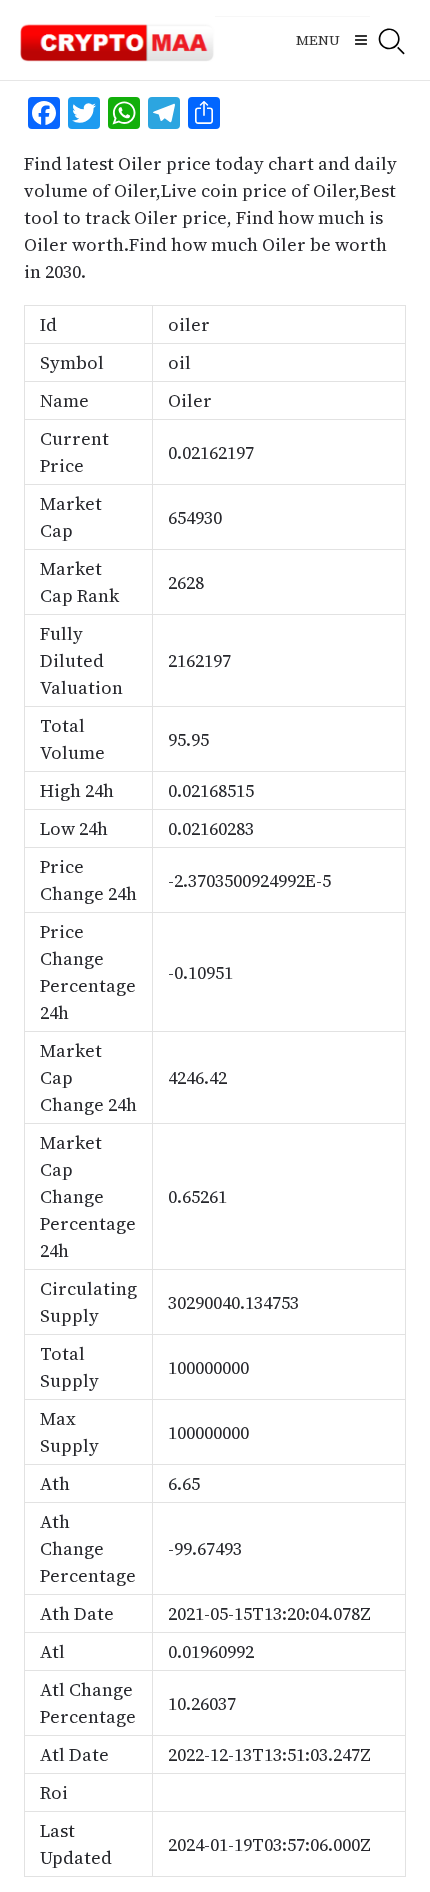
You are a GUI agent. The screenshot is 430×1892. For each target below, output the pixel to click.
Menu (318, 40)
